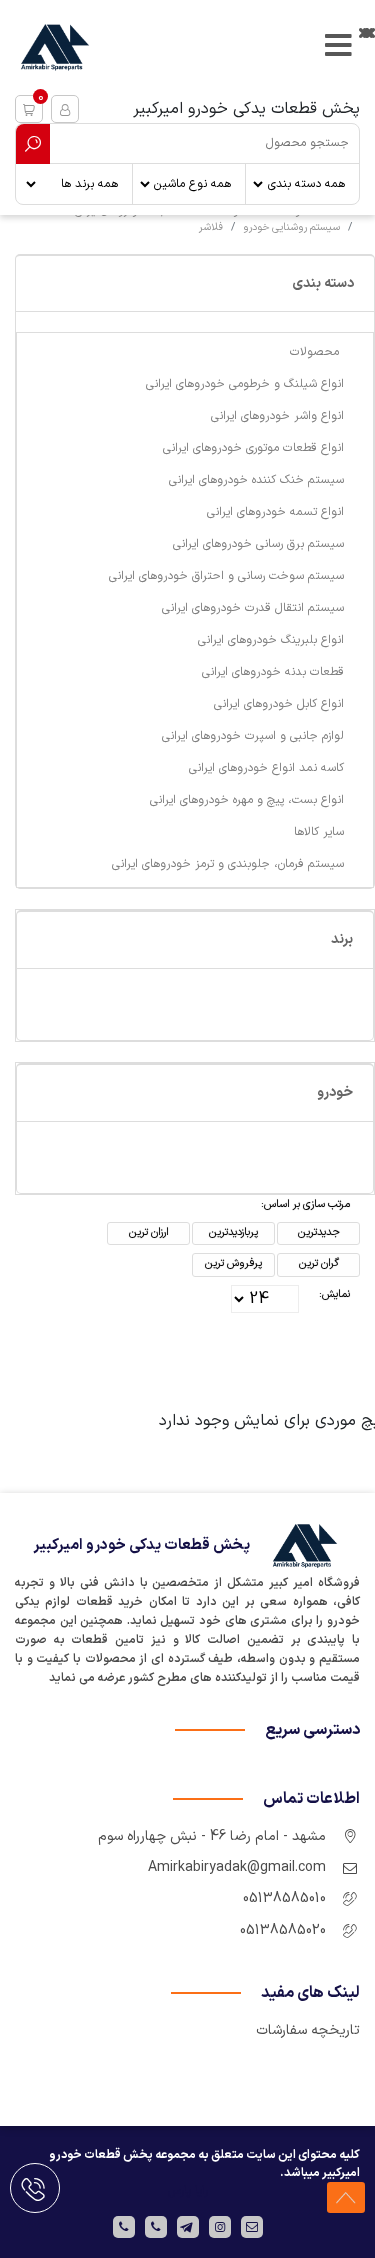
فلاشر (211, 227)
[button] (29, 109)
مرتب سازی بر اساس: (305, 1204)
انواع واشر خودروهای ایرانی (277, 416)
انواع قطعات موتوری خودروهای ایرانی (253, 448)
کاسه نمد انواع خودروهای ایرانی (266, 768)
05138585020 (283, 1930)
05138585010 (284, 1898)
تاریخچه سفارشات (308, 2030)
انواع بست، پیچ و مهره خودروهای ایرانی (247, 800)
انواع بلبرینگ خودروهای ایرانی (271, 640)
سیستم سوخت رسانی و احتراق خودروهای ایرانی (226, 576)
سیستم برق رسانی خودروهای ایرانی (258, 544)
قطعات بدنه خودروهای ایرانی (273, 672)
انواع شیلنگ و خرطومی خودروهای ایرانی (245, 384)
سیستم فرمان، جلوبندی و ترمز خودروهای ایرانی (228, 864)
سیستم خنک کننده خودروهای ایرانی (256, 480)
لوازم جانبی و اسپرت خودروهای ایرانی (253, 736)
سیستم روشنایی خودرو (291, 227)
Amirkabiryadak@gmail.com (237, 1867)
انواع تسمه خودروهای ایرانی (275, 512)
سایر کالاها (319, 832)
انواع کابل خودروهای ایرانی (279, 704)
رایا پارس (188, 2191)
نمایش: (334, 1294)
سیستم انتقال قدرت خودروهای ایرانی (253, 608)
